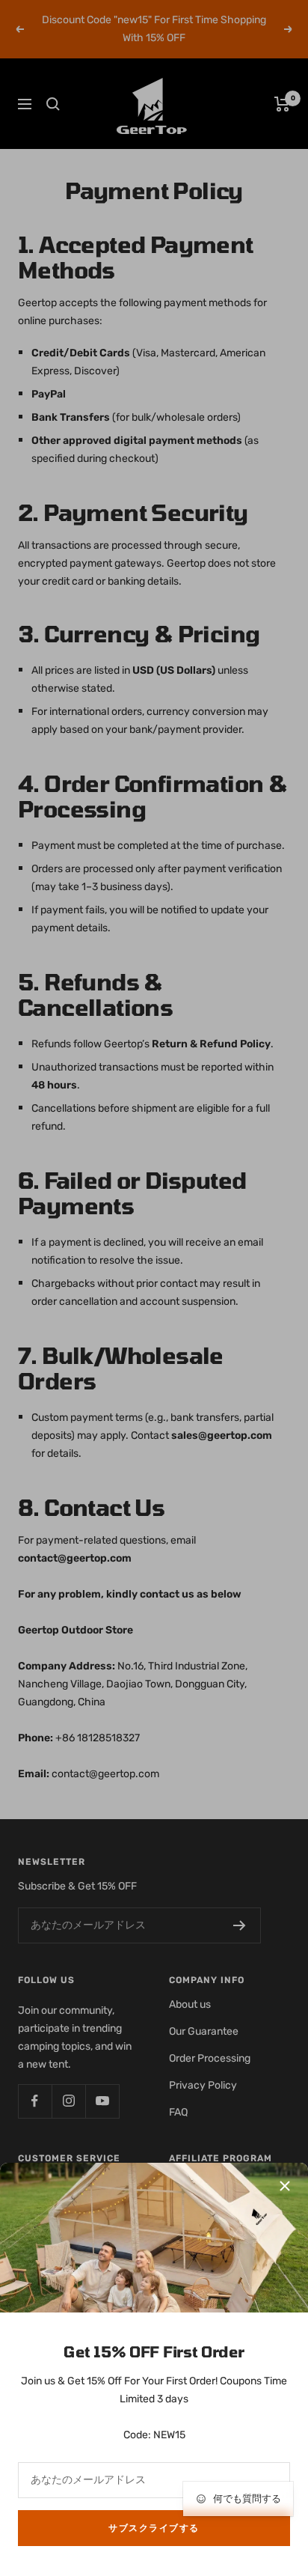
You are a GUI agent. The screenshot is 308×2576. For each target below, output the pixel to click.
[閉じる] (285, 2186)
